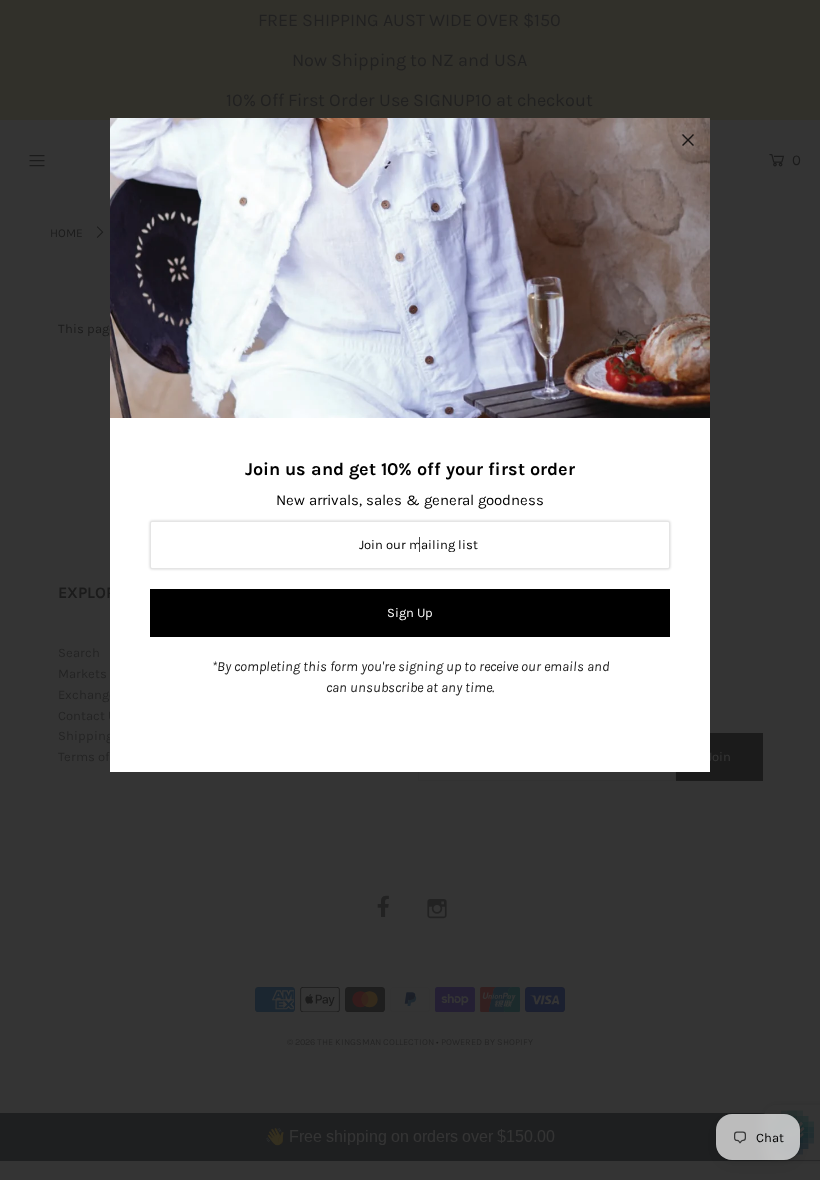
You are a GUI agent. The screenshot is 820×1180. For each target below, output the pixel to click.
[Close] (688, 140)
